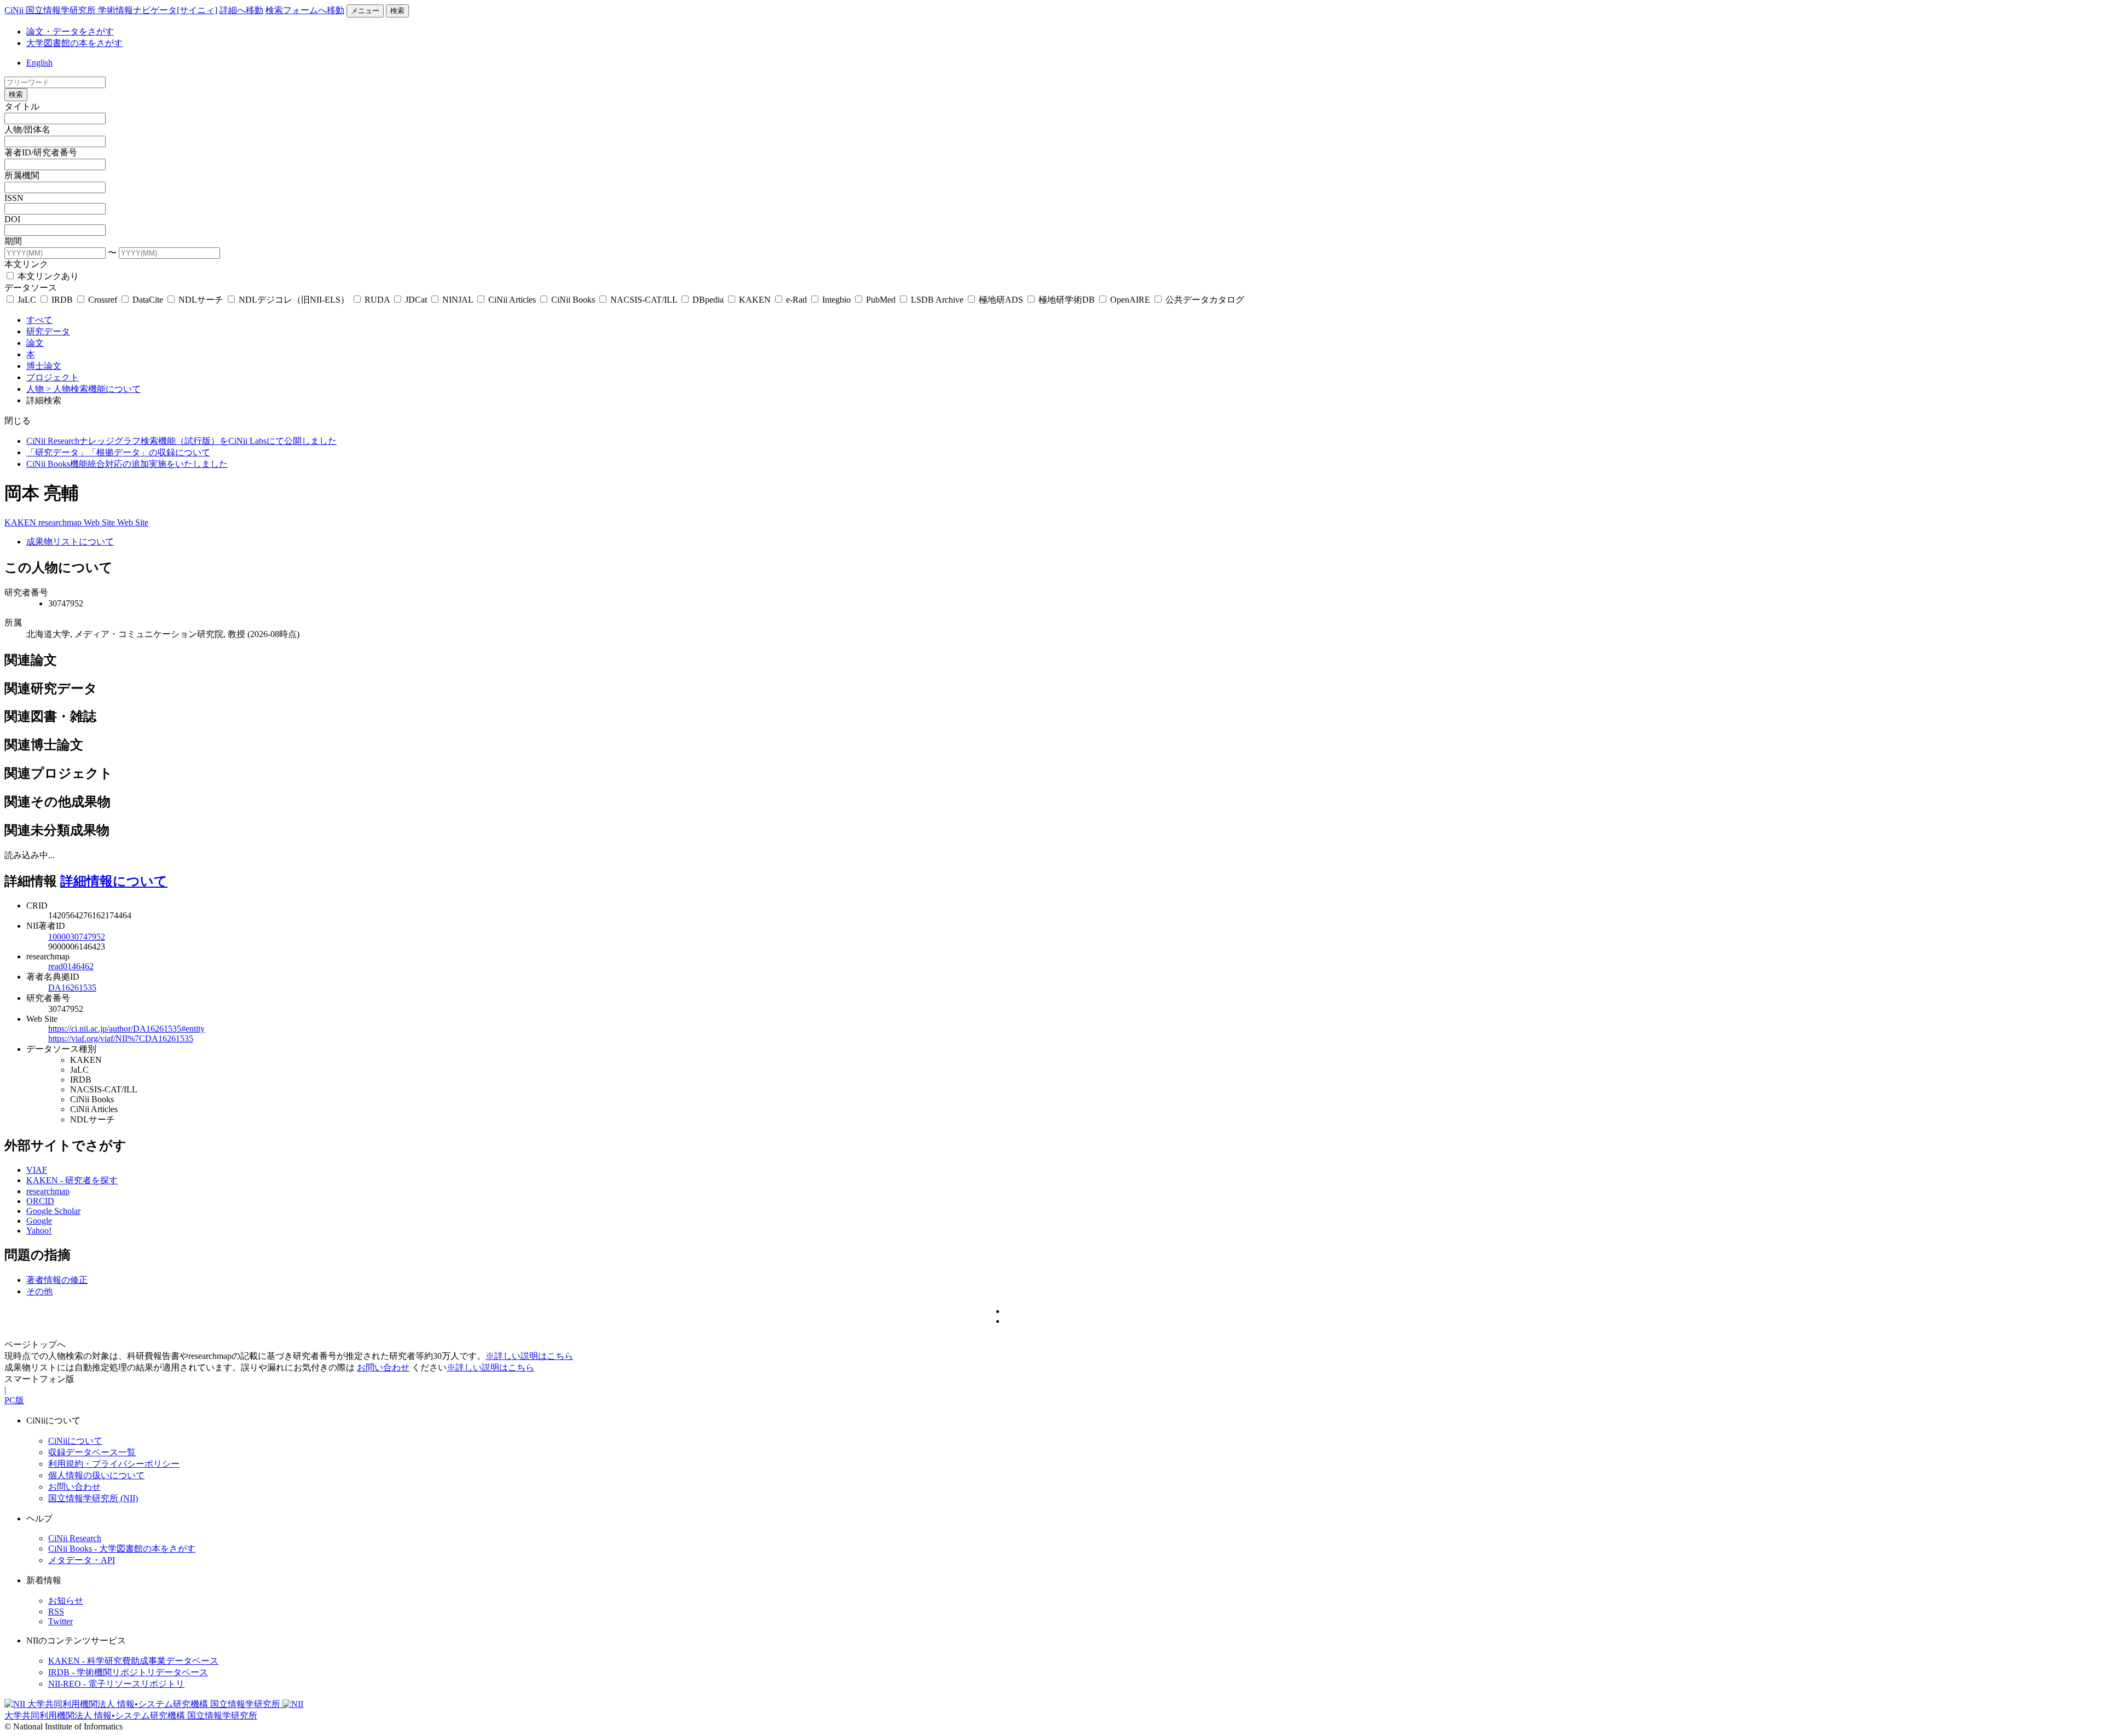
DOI (12, 219)
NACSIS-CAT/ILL (644, 300)
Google (39, 1221)
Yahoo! (39, 1231)
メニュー (365, 11)
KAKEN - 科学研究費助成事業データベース (133, 1661)
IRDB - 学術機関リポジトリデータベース (128, 1672)
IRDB (62, 300)
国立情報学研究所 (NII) (93, 1498)
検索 (397, 11)
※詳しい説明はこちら (529, 1356)
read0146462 (71, 966)
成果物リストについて (70, 542)
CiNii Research (75, 1538)
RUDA (377, 300)
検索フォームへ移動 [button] (305, 10)
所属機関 (22, 175)
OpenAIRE (1130, 300)
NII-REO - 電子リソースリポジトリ (116, 1684)
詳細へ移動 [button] (241, 10)
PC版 (14, 1400)
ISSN (14, 198)
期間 (13, 241)
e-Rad (796, 300)
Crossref (103, 300)
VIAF (37, 1170)
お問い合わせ (383, 1367)
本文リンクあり (47, 276)
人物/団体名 (27, 129)
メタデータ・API (82, 1560)
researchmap (61, 522)
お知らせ (66, 1601)
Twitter (60, 1621)
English (39, 63)
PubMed (881, 300)
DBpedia (708, 300)
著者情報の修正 (57, 1280)
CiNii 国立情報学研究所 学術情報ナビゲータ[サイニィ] (111, 10)
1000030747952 (77, 937)
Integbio (836, 300)
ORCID (40, 1201)
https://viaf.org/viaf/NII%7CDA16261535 (121, 1038)
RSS (56, 1611)
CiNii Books (573, 300)
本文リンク (26, 264)
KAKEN (755, 300)
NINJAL (458, 300)
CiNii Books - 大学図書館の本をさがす (122, 1549)
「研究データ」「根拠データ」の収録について (118, 452)
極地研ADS (1001, 300)
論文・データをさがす (70, 31)
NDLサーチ (201, 300)
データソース (31, 288)
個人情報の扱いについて (96, 1475)
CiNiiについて (75, 1441)
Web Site (100, 522)
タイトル (22, 106)
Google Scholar (53, 1211)
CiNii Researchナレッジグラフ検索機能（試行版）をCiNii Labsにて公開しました (181, 441)
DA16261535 (72, 988)
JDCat (416, 300)
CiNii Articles (512, 300)
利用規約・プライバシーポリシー (114, 1464)
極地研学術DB (1067, 300)
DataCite (148, 300)
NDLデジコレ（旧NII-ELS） (294, 300)
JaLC (27, 300)
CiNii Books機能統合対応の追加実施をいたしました (127, 464)
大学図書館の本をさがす (74, 43)
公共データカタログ (1204, 300)
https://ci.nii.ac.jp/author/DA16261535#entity (126, 1029)
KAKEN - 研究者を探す (72, 1180)
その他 (39, 1291)
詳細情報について (114, 881)
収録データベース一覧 (92, 1452)
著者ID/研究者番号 (41, 152)
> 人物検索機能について (93, 389)
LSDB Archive (937, 300)
